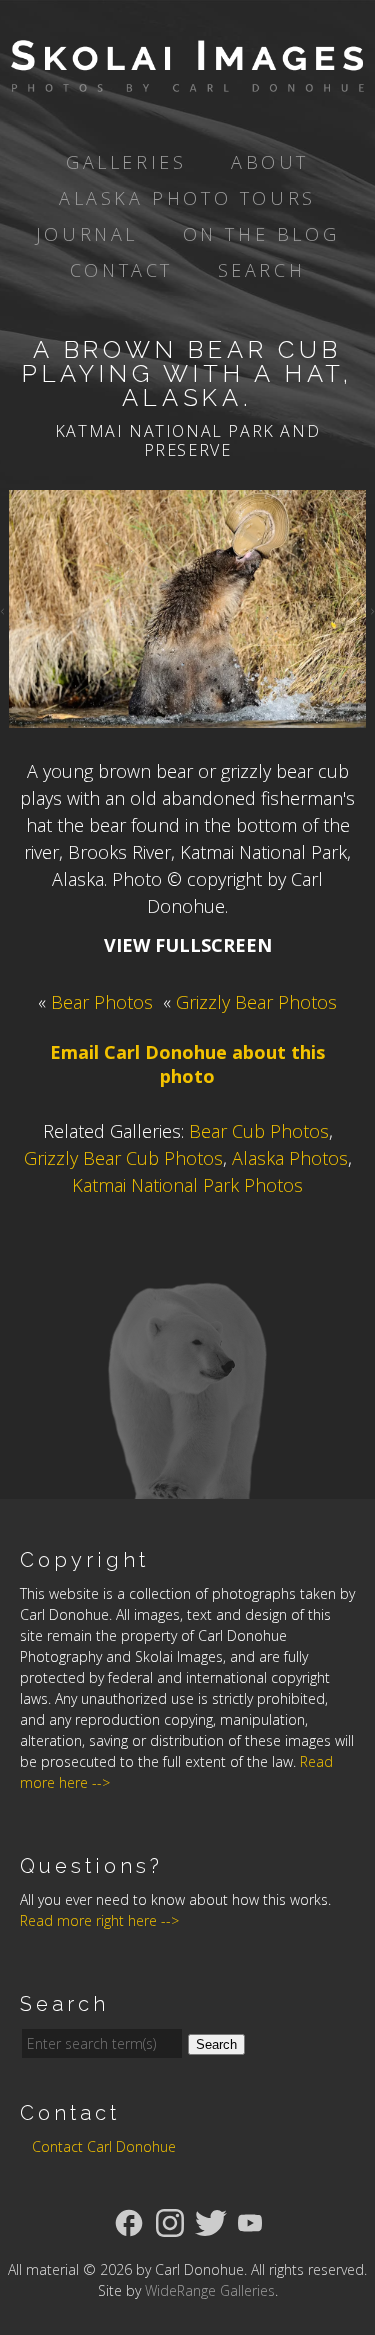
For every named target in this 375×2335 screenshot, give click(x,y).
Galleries (126, 162)
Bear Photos (102, 1002)
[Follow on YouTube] (250, 2221)
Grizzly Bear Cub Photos (123, 1158)
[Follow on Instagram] (170, 2221)
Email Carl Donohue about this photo (187, 1064)
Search (262, 270)
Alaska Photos (290, 1158)
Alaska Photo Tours (187, 198)
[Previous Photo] (4, 609)
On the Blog (261, 234)
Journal (87, 234)
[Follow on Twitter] (211, 2221)
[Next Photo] (370, 609)
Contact (121, 270)
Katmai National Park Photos (187, 1185)
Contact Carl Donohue (104, 2146)
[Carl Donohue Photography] (187, 78)
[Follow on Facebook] (129, 2221)
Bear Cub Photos (259, 1131)
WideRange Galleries (210, 2290)
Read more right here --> (99, 1920)
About (270, 162)
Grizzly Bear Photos (256, 1002)
